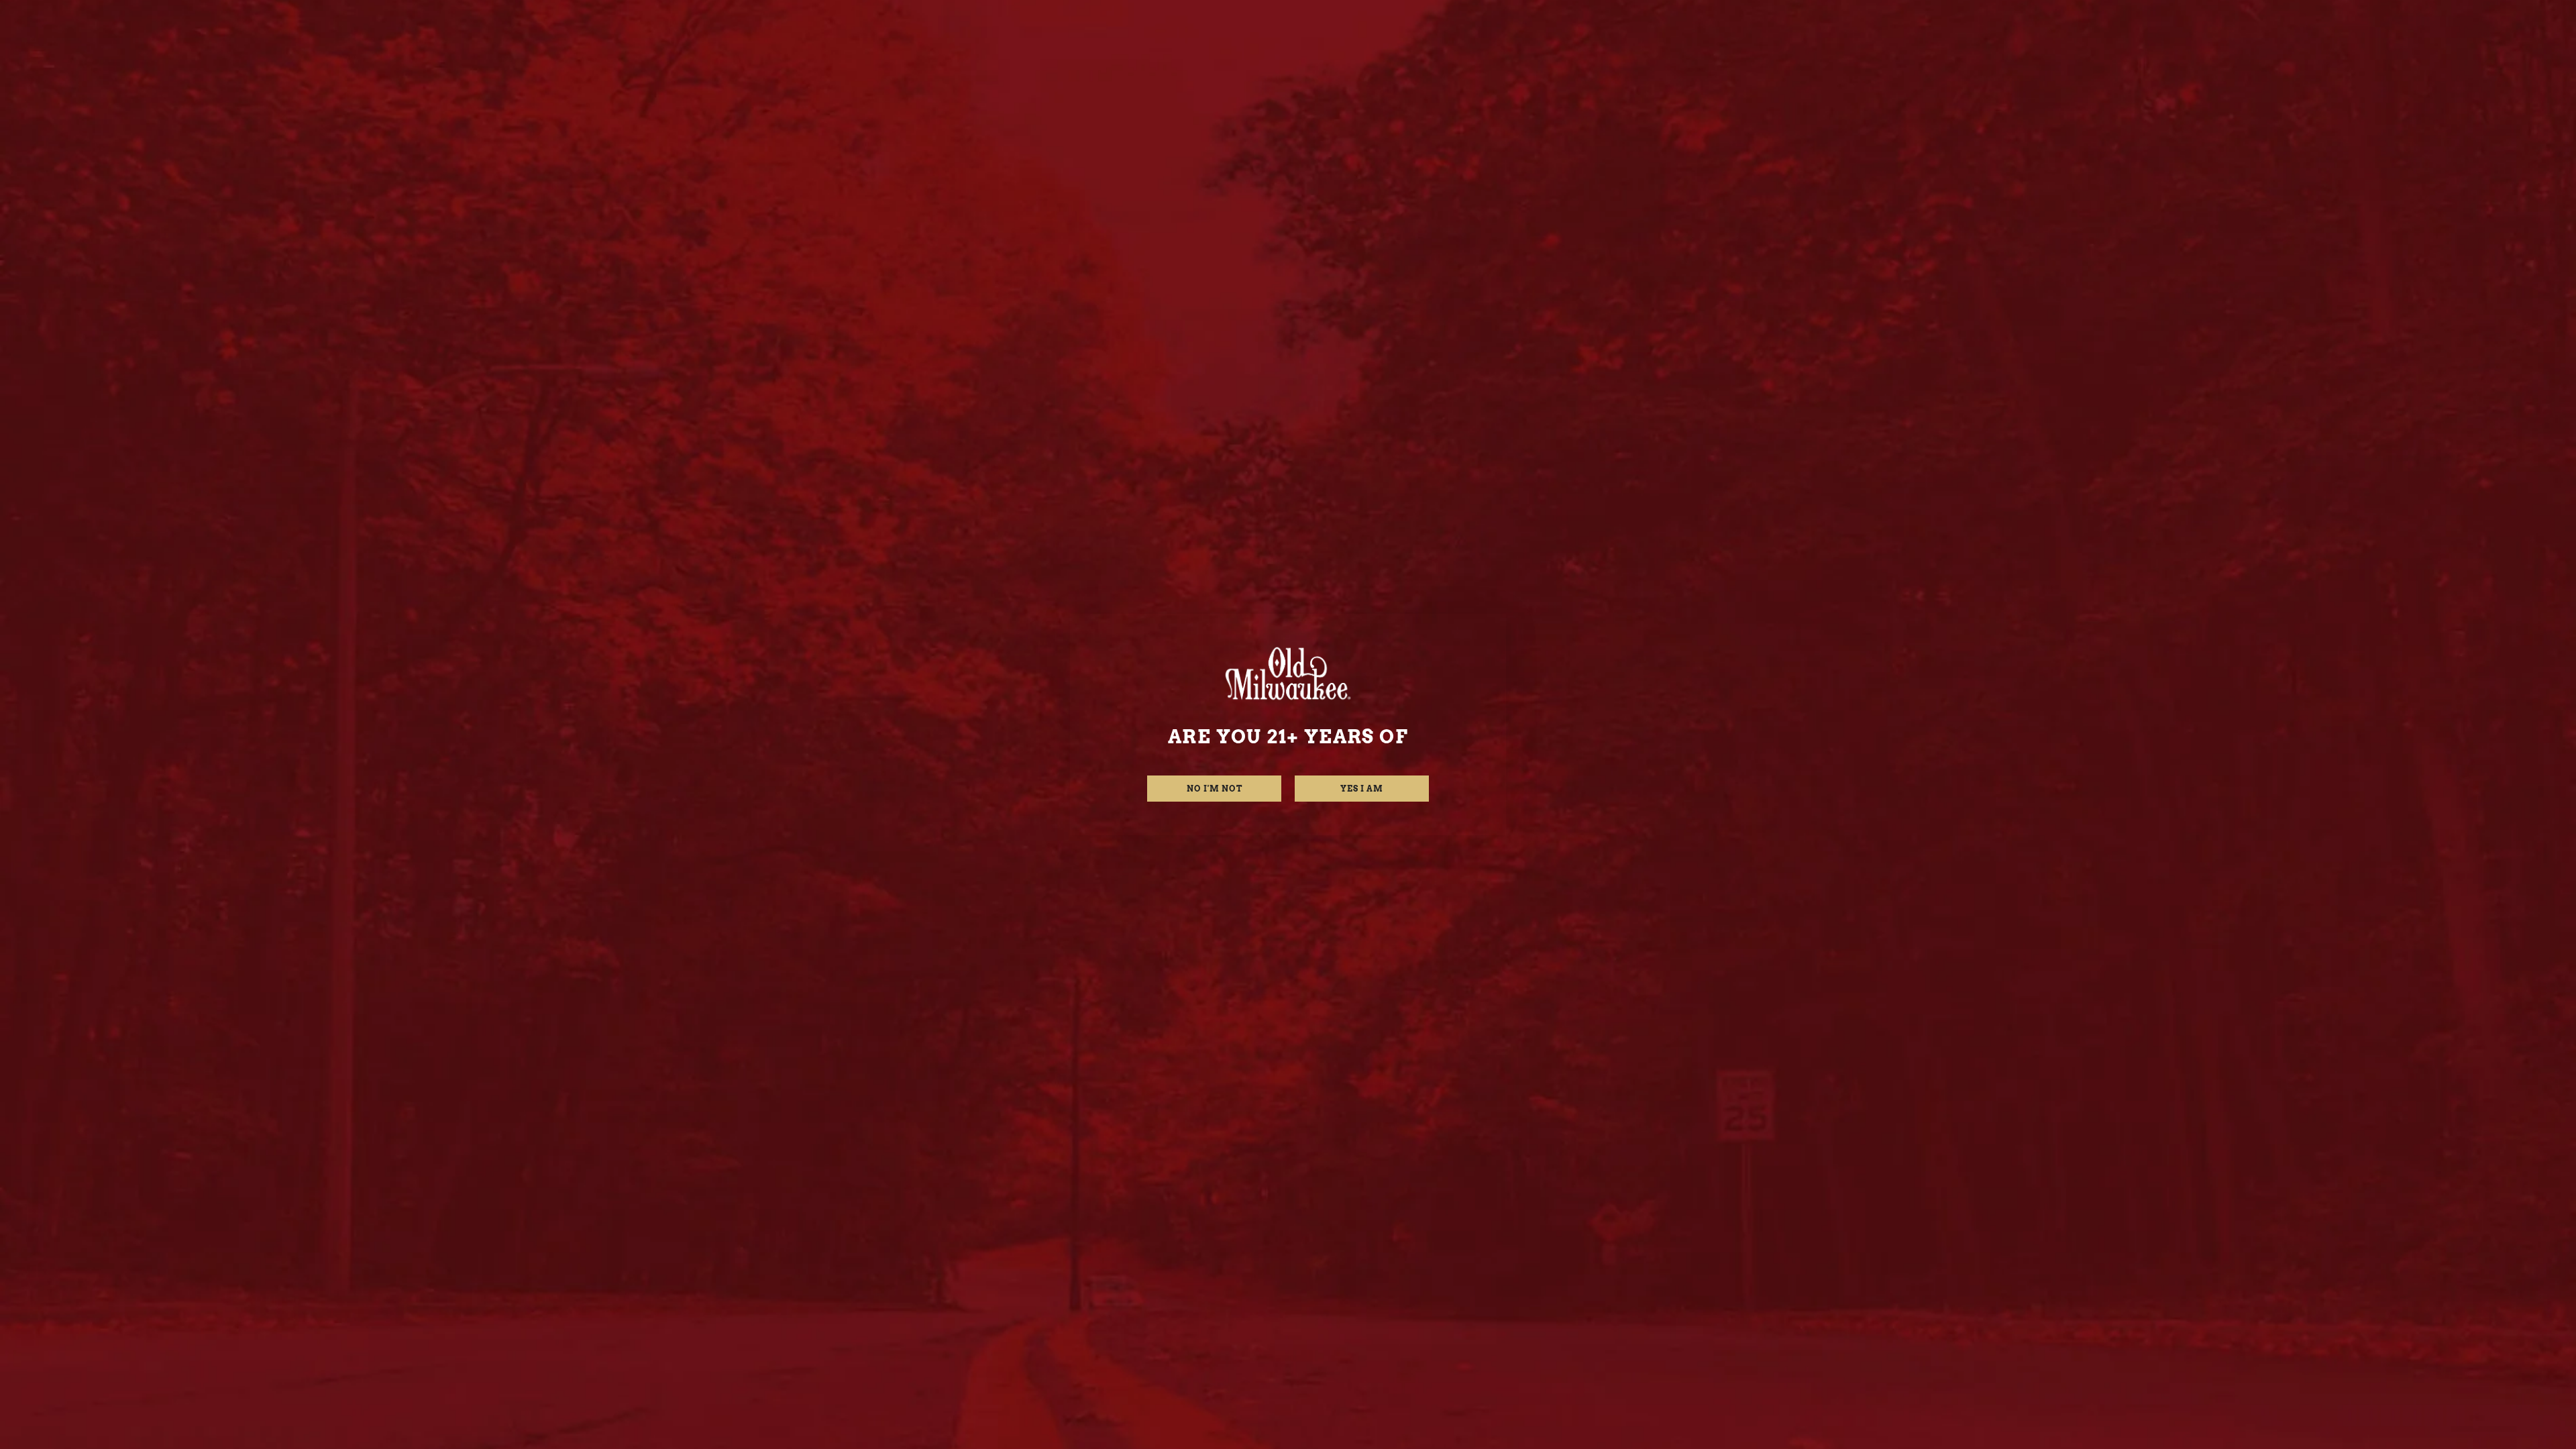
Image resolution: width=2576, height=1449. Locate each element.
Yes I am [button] (1362, 789)
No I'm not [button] (1215, 789)
